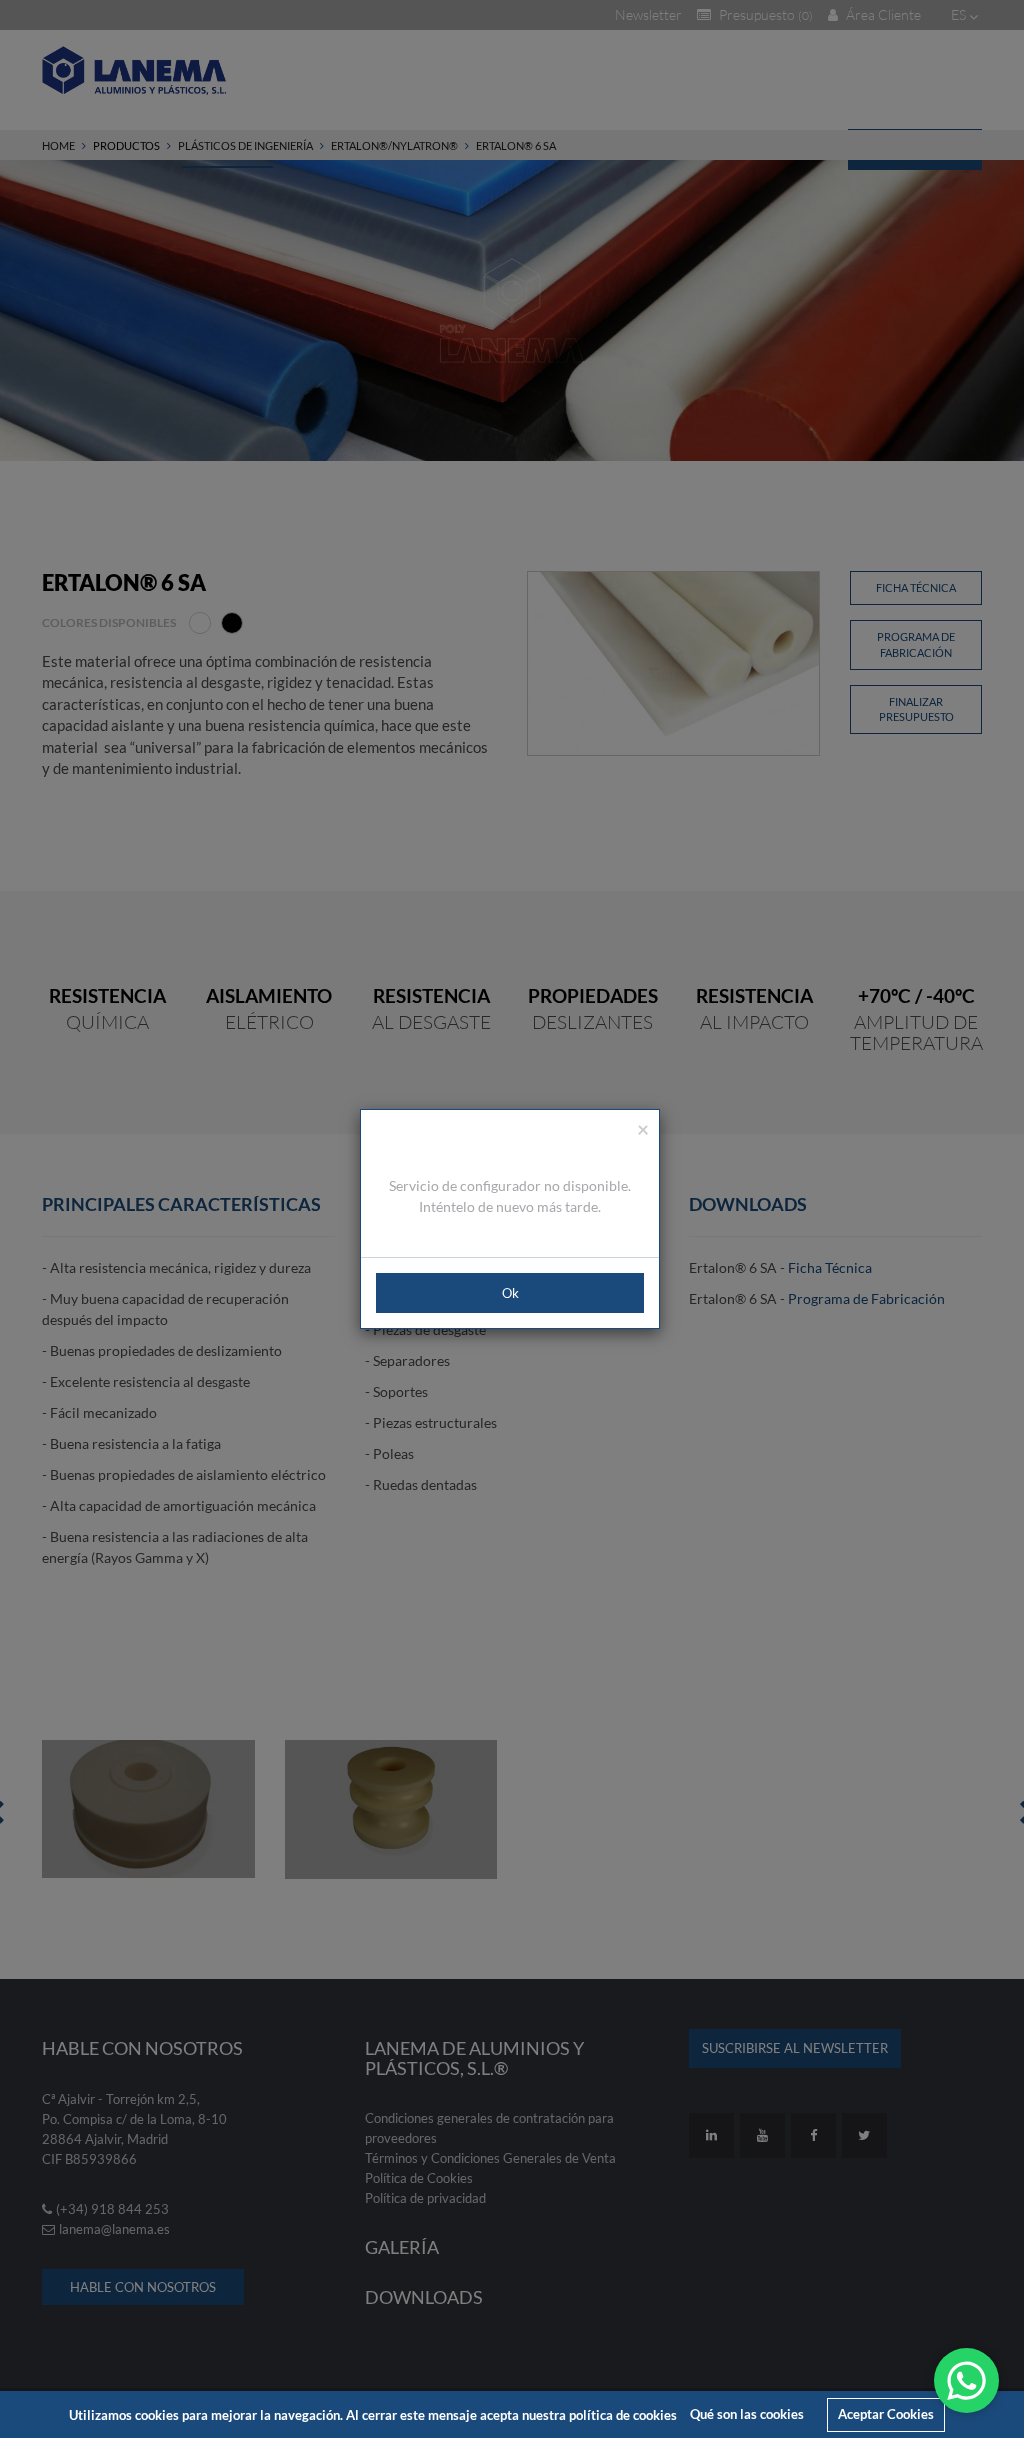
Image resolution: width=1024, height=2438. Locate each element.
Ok (510, 1293)
